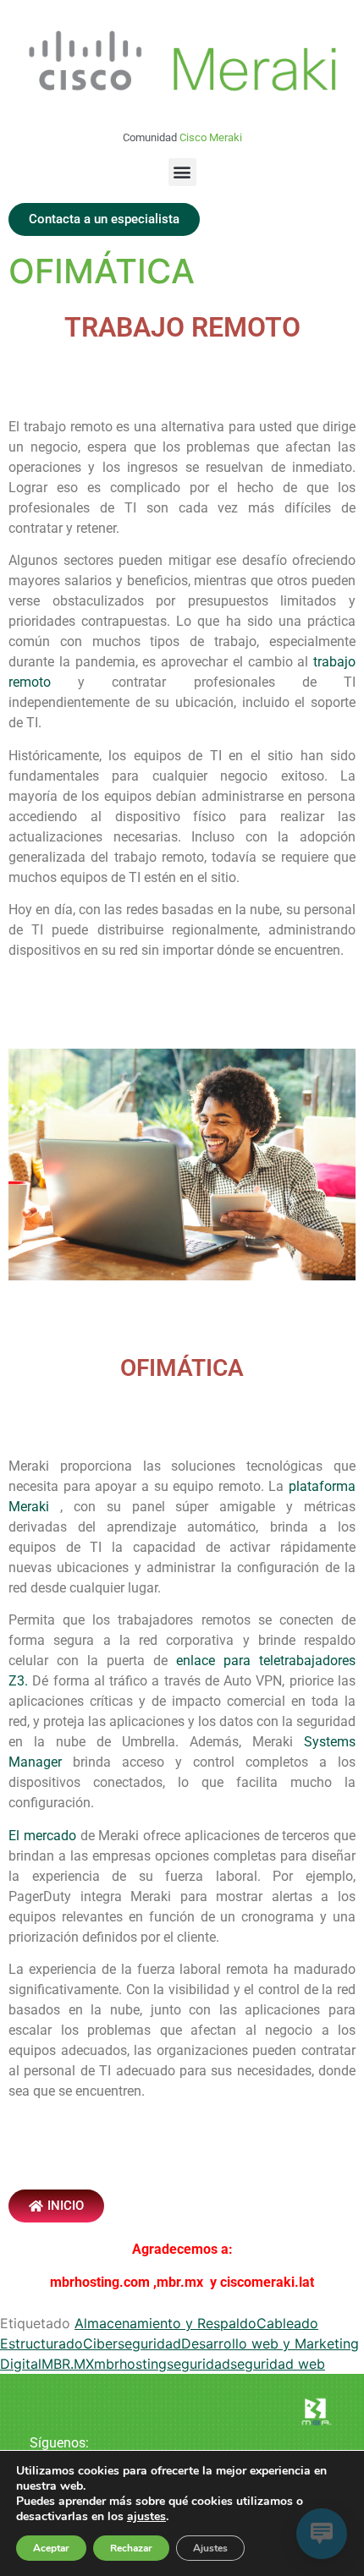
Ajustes (210, 2548)
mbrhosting (130, 2364)
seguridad (199, 2364)
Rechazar (131, 2548)
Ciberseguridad (132, 2343)
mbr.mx (182, 2282)
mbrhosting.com (100, 2282)
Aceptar (51, 2548)
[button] (182, 172)
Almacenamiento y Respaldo (165, 2323)
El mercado (42, 1836)
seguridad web (278, 2364)
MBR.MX (68, 2364)
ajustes (146, 2517)
